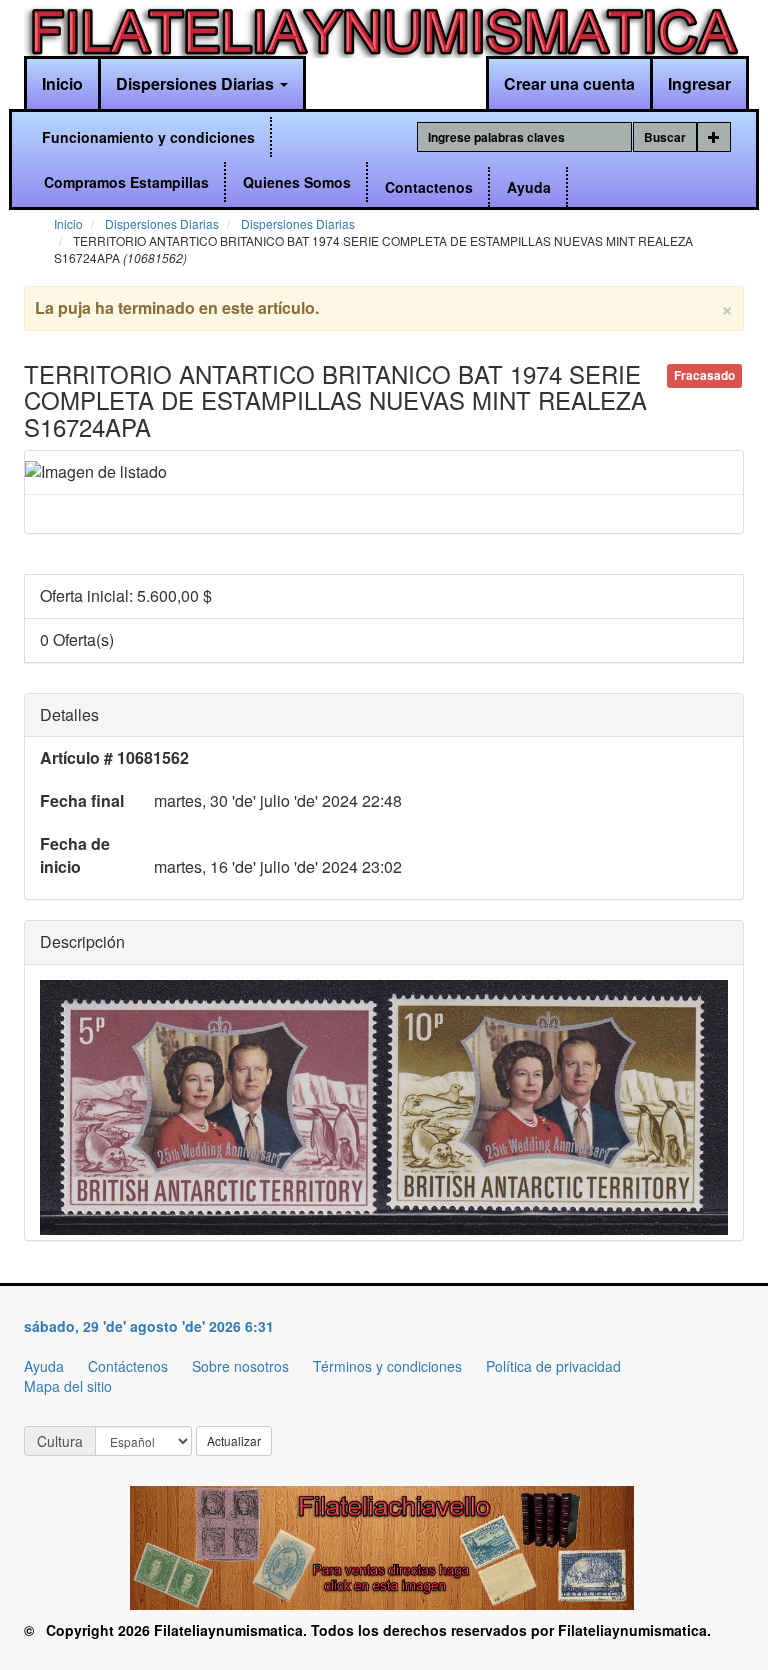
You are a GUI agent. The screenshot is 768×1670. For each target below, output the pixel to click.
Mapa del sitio (68, 1386)
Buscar (665, 137)
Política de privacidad (553, 1366)
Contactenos (429, 187)
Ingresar (699, 83)
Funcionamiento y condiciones (148, 137)
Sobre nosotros (240, 1366)
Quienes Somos (297, 182)
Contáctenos (128, 1366)
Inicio (62, 83)
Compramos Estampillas (126, 182)
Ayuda (529, 187)
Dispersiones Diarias (197, 83)
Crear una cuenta (569, 83)
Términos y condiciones (387, 1366)
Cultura (60, 1441)
